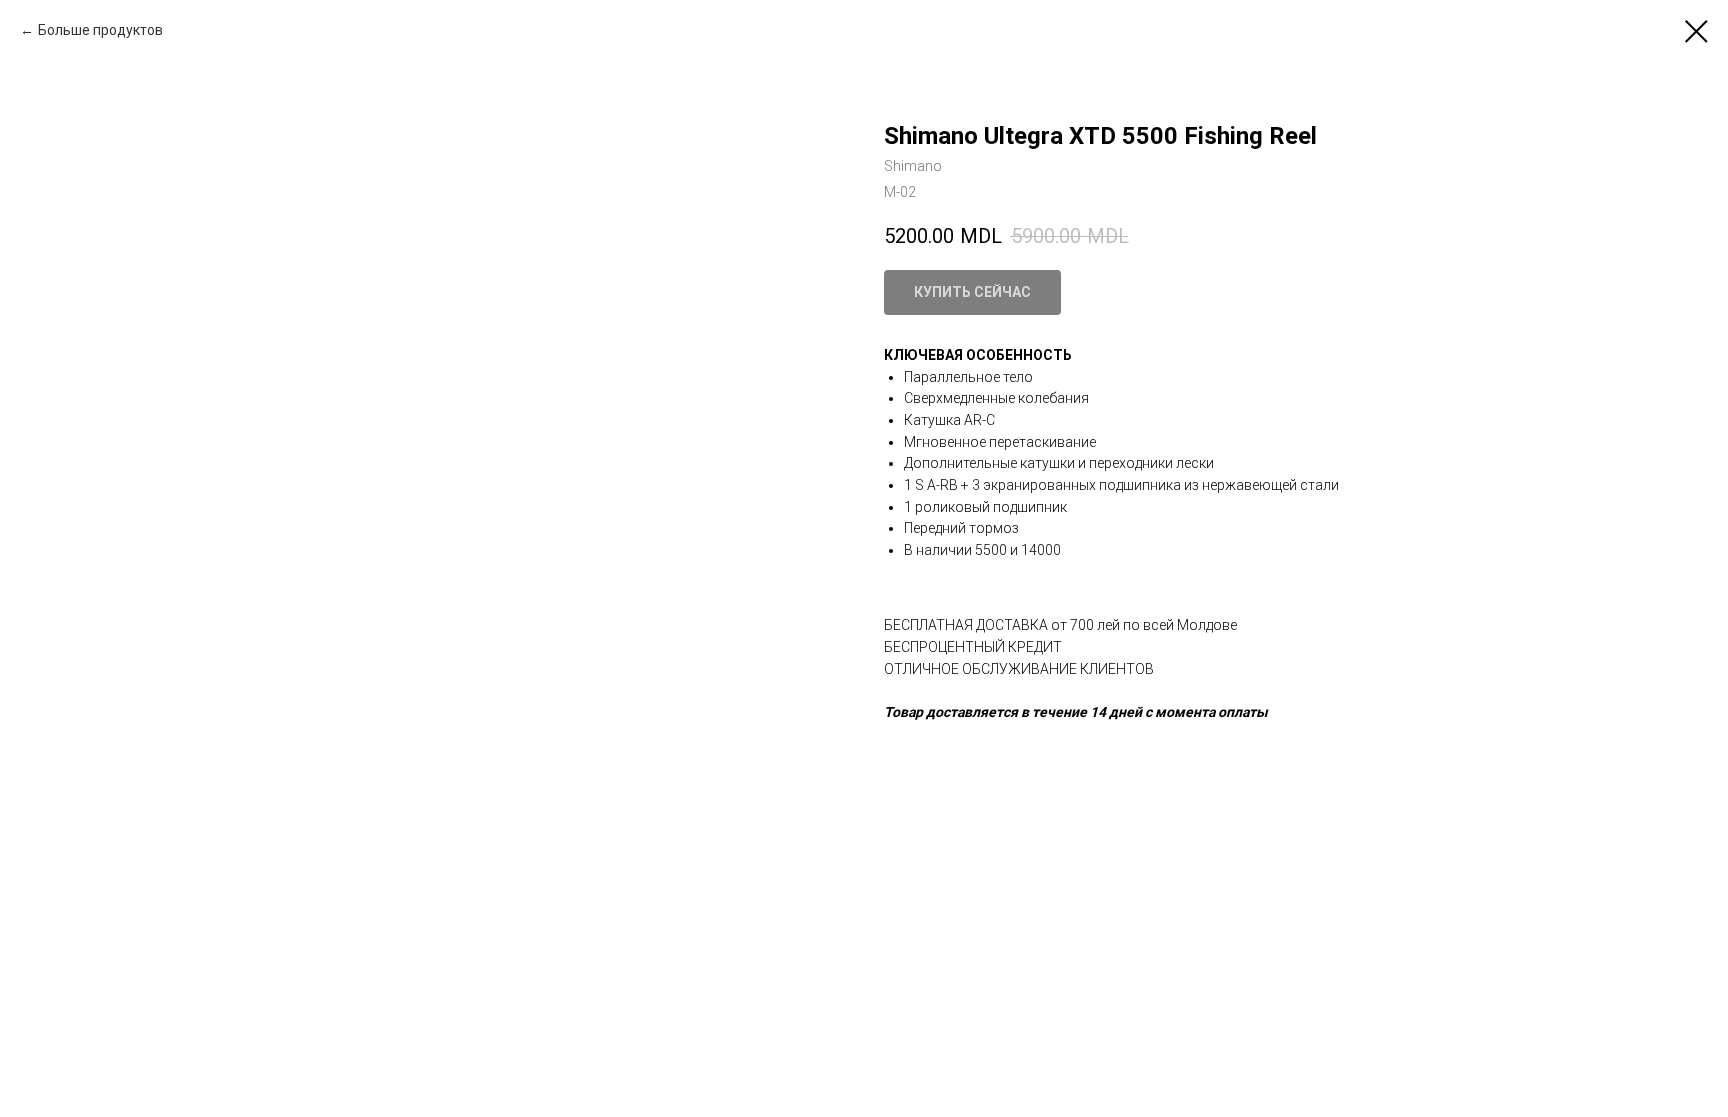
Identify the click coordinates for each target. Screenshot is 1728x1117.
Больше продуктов (100, 30)
